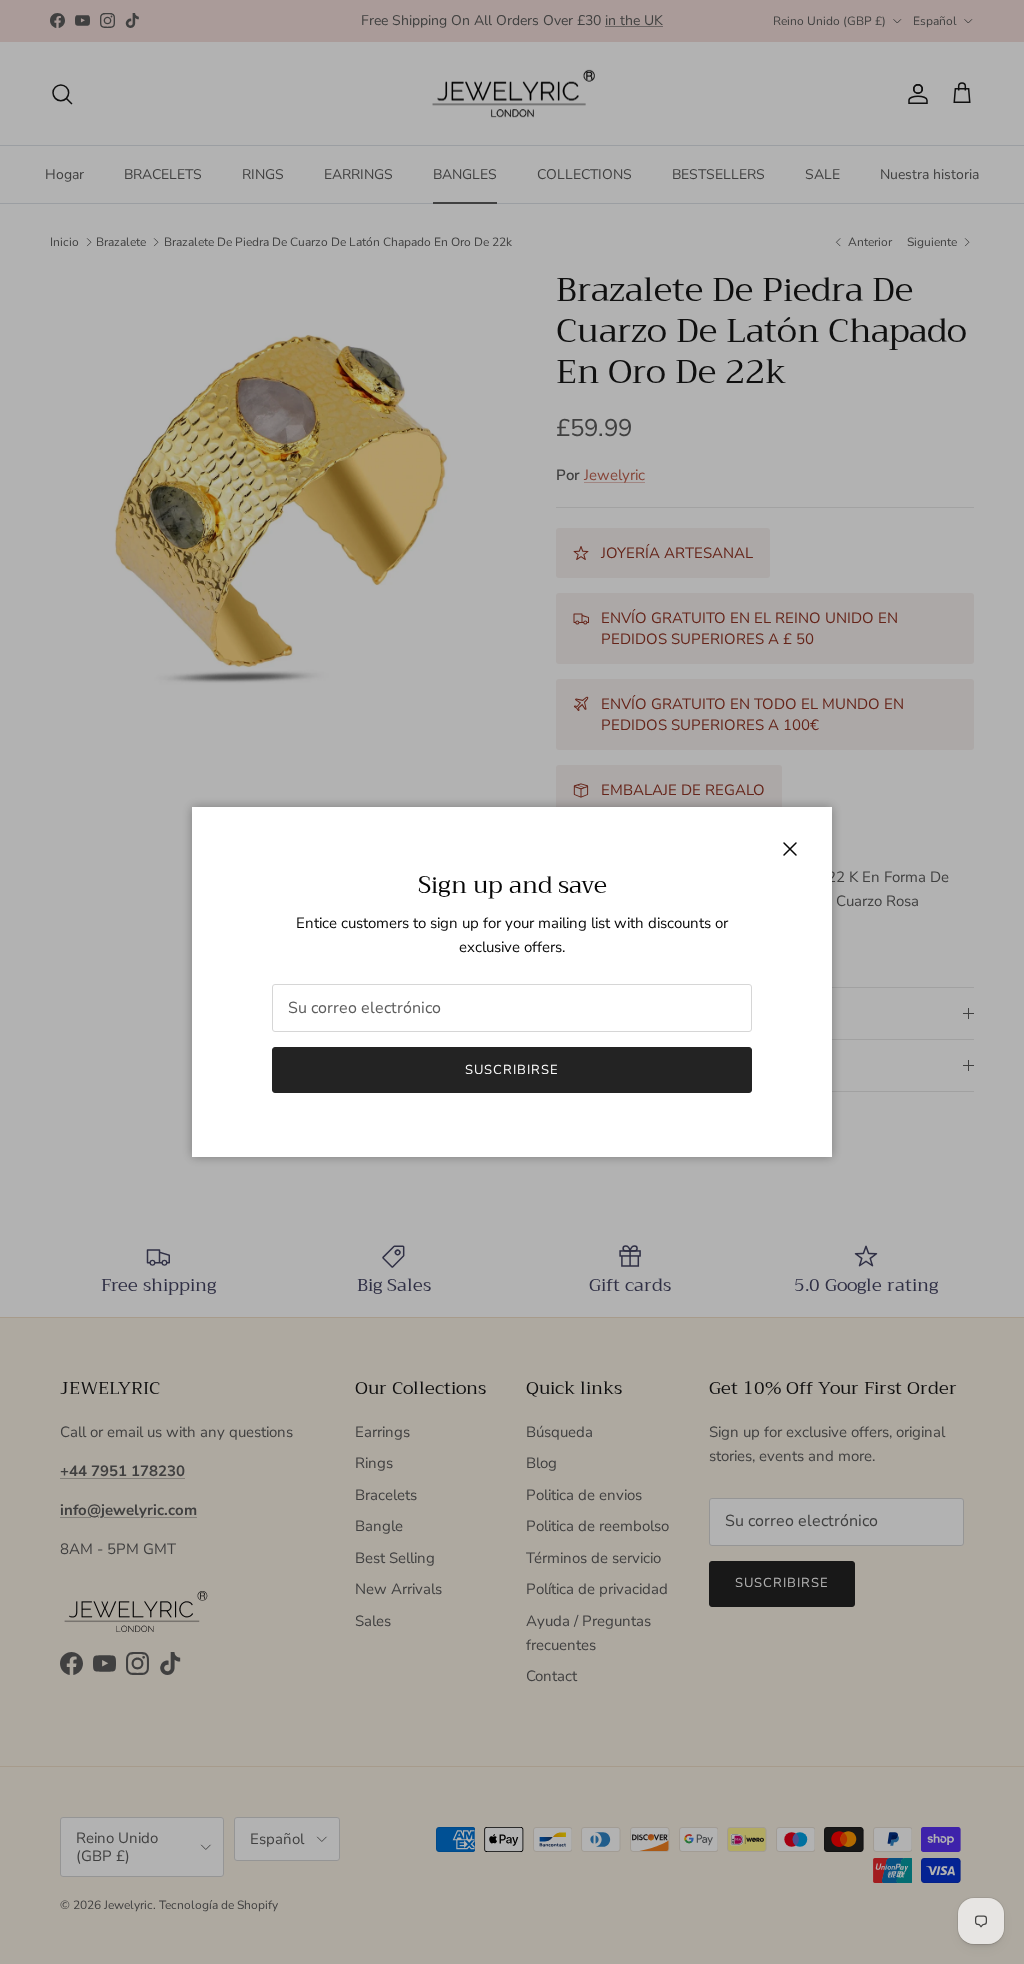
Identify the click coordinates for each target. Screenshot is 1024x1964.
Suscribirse (512, 1070)
